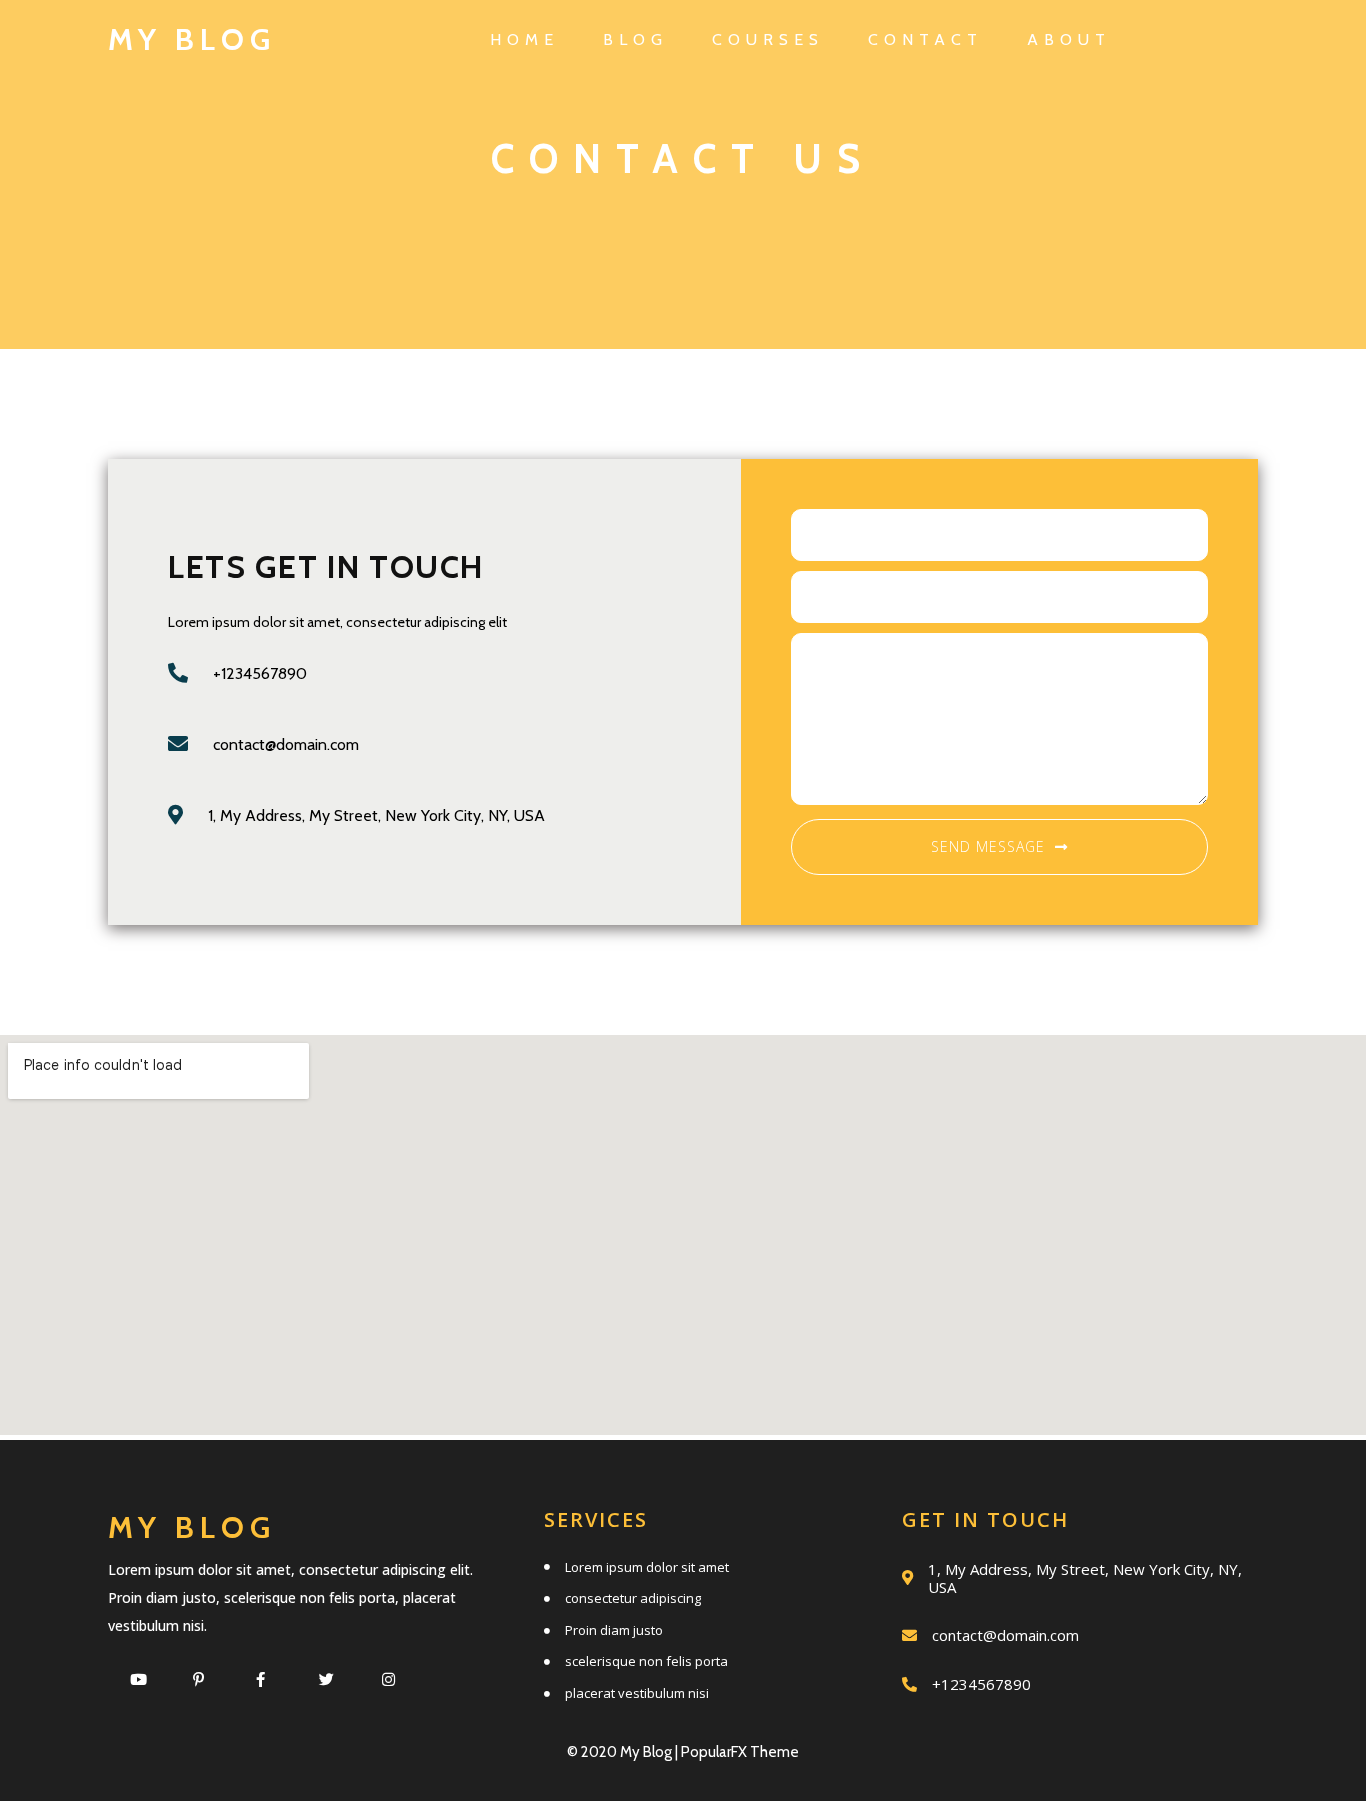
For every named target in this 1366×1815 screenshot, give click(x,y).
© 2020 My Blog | (624, 1752)
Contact (925, 39)
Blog (635, 39)
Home (524, 39)
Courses (768, 39)
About (1069, 39)
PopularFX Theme (740, 1752)
